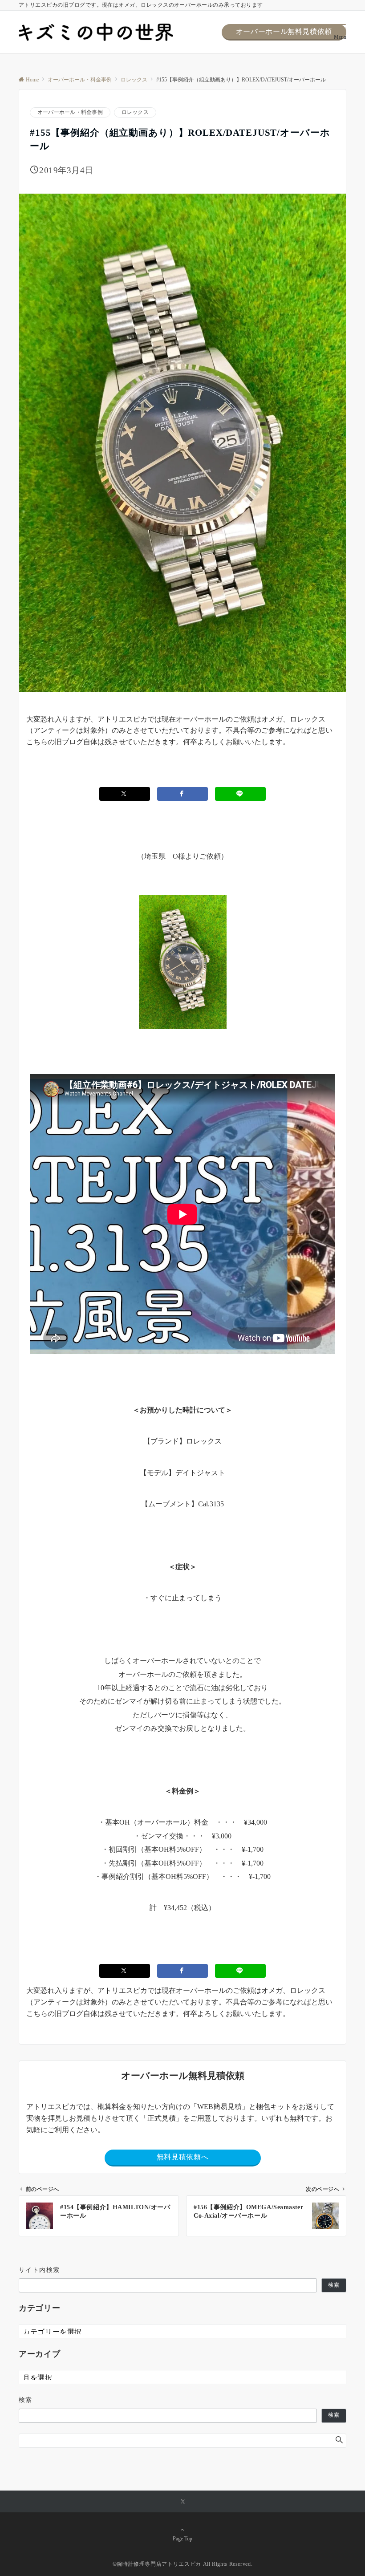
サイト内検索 (39, 2270)
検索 (334, 2285)
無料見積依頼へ (182, 2157)
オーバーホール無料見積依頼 (284, 31)
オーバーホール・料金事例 (70, 112)
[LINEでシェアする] (240, 794)
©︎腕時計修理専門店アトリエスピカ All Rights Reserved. (183, 2564)
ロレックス (135, 112)
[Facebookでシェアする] (182, 794)
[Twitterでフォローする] (183, 2502)
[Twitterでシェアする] (125, 794)
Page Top (182, 2539)
